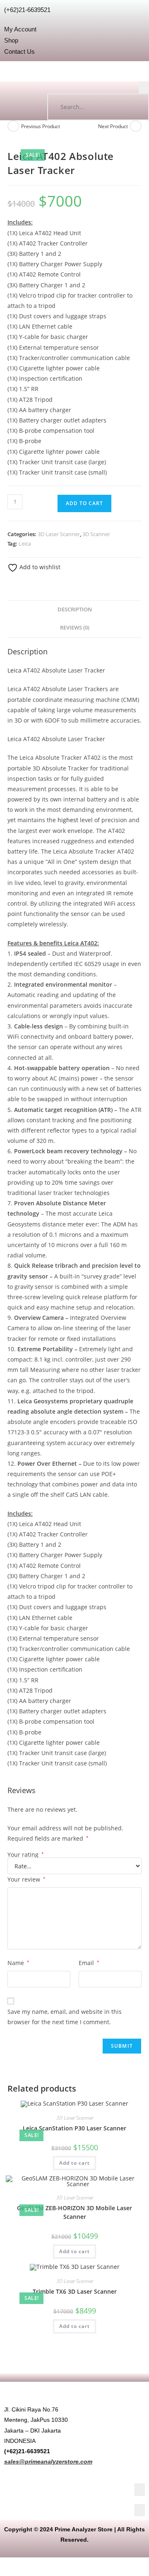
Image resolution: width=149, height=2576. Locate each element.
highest (68, 820)
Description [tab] (75, 609)
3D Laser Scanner (59, 534)
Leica (25, 544)
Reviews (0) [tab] (75, 628)
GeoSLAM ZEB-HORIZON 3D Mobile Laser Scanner (74, 2212)
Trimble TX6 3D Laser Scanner (75, 2291)
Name (18, 1963)
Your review (26, 1879)
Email (89, 1963)
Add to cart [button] (74, 2163)
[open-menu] (144, 87)
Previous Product (41, 126)
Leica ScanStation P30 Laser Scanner (74, 2128)
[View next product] (136, 126)
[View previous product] (13, 126)
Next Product (113, 126)
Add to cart (84, 503)
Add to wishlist (39, 567)
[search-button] (135, 107)
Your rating (26, 1855)
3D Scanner (96, 534)
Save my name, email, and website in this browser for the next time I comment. (65, 2017)
